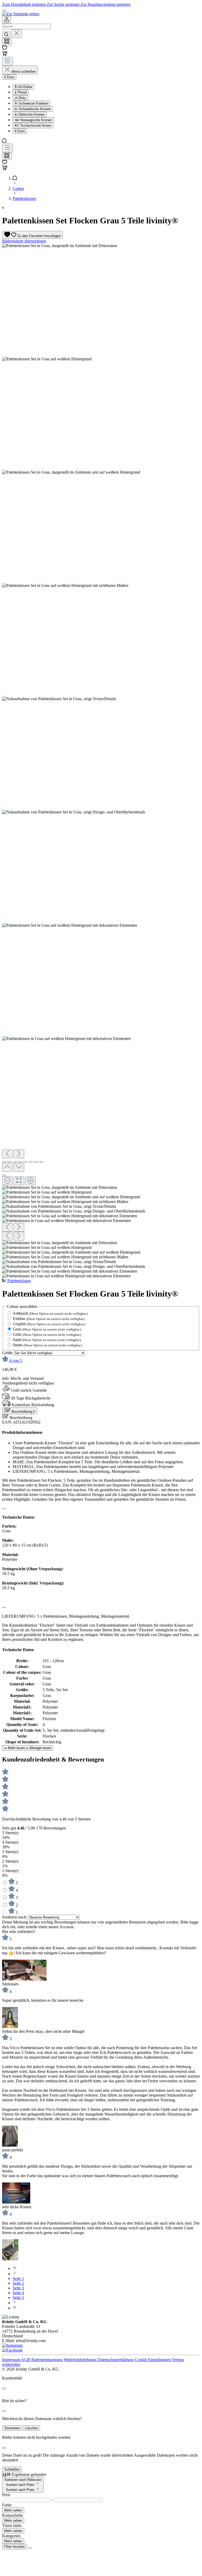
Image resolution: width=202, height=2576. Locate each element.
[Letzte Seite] (15, 2308)
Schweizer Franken (31, 103)
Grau (47, 1329)
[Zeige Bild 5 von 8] (25, 1162)
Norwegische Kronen (33, 120)
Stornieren (12, 2428)
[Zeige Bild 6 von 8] (31, 1162)
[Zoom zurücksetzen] (19, 1181)
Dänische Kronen (30, 114)
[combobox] (26, 26)
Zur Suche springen (64, 4)
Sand (47, 1340)
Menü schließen (24, 72)
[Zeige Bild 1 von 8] (4, 1162)
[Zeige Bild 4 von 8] (20, 1162)
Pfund (21, 92)
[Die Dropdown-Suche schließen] (17, 34)
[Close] (4, 2388)
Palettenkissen (19, 1281)
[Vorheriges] (7, 1154)
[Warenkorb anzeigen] (5, 169)
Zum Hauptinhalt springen (24, 4)
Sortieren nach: (15, 1917)
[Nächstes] (19, 1154)
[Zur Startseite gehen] (21, 14)
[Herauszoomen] (7, 1181)
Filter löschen (14, 2547)
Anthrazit (50, 1313)
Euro (20, 131)
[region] (101, 761)
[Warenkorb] (5, 54)
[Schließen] (4, 1175)
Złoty (20, 98)
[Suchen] (6, 35)
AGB (26, 2360)
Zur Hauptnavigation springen (105, 4)
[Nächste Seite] (15, 2303)
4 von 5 (16, 1360)
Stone (47, 1345)
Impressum (12, 2360)
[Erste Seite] (15, 2268)
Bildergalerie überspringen (24, 241)
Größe (8, 1353)
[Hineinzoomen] (31, 1181)
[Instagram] (12, 2345)
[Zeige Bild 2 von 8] (9, 1162)
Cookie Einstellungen (153, 2360)
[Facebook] (12, 2350)
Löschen (31, 2428)
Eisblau (49, 1319)
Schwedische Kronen (33, 109)
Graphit (49, 1324)
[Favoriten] (5, 48)
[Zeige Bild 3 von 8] (15, 1162)
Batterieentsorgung (47, 2360)
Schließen (12, 2469)
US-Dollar (23, 87)
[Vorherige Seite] (15, 2274)
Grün (47, 1334)
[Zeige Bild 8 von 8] (41, 1162)
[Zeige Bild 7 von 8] (36, 1162)
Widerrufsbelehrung (81, 2360)
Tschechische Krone (33, 126)
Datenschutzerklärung (116, 2360)
